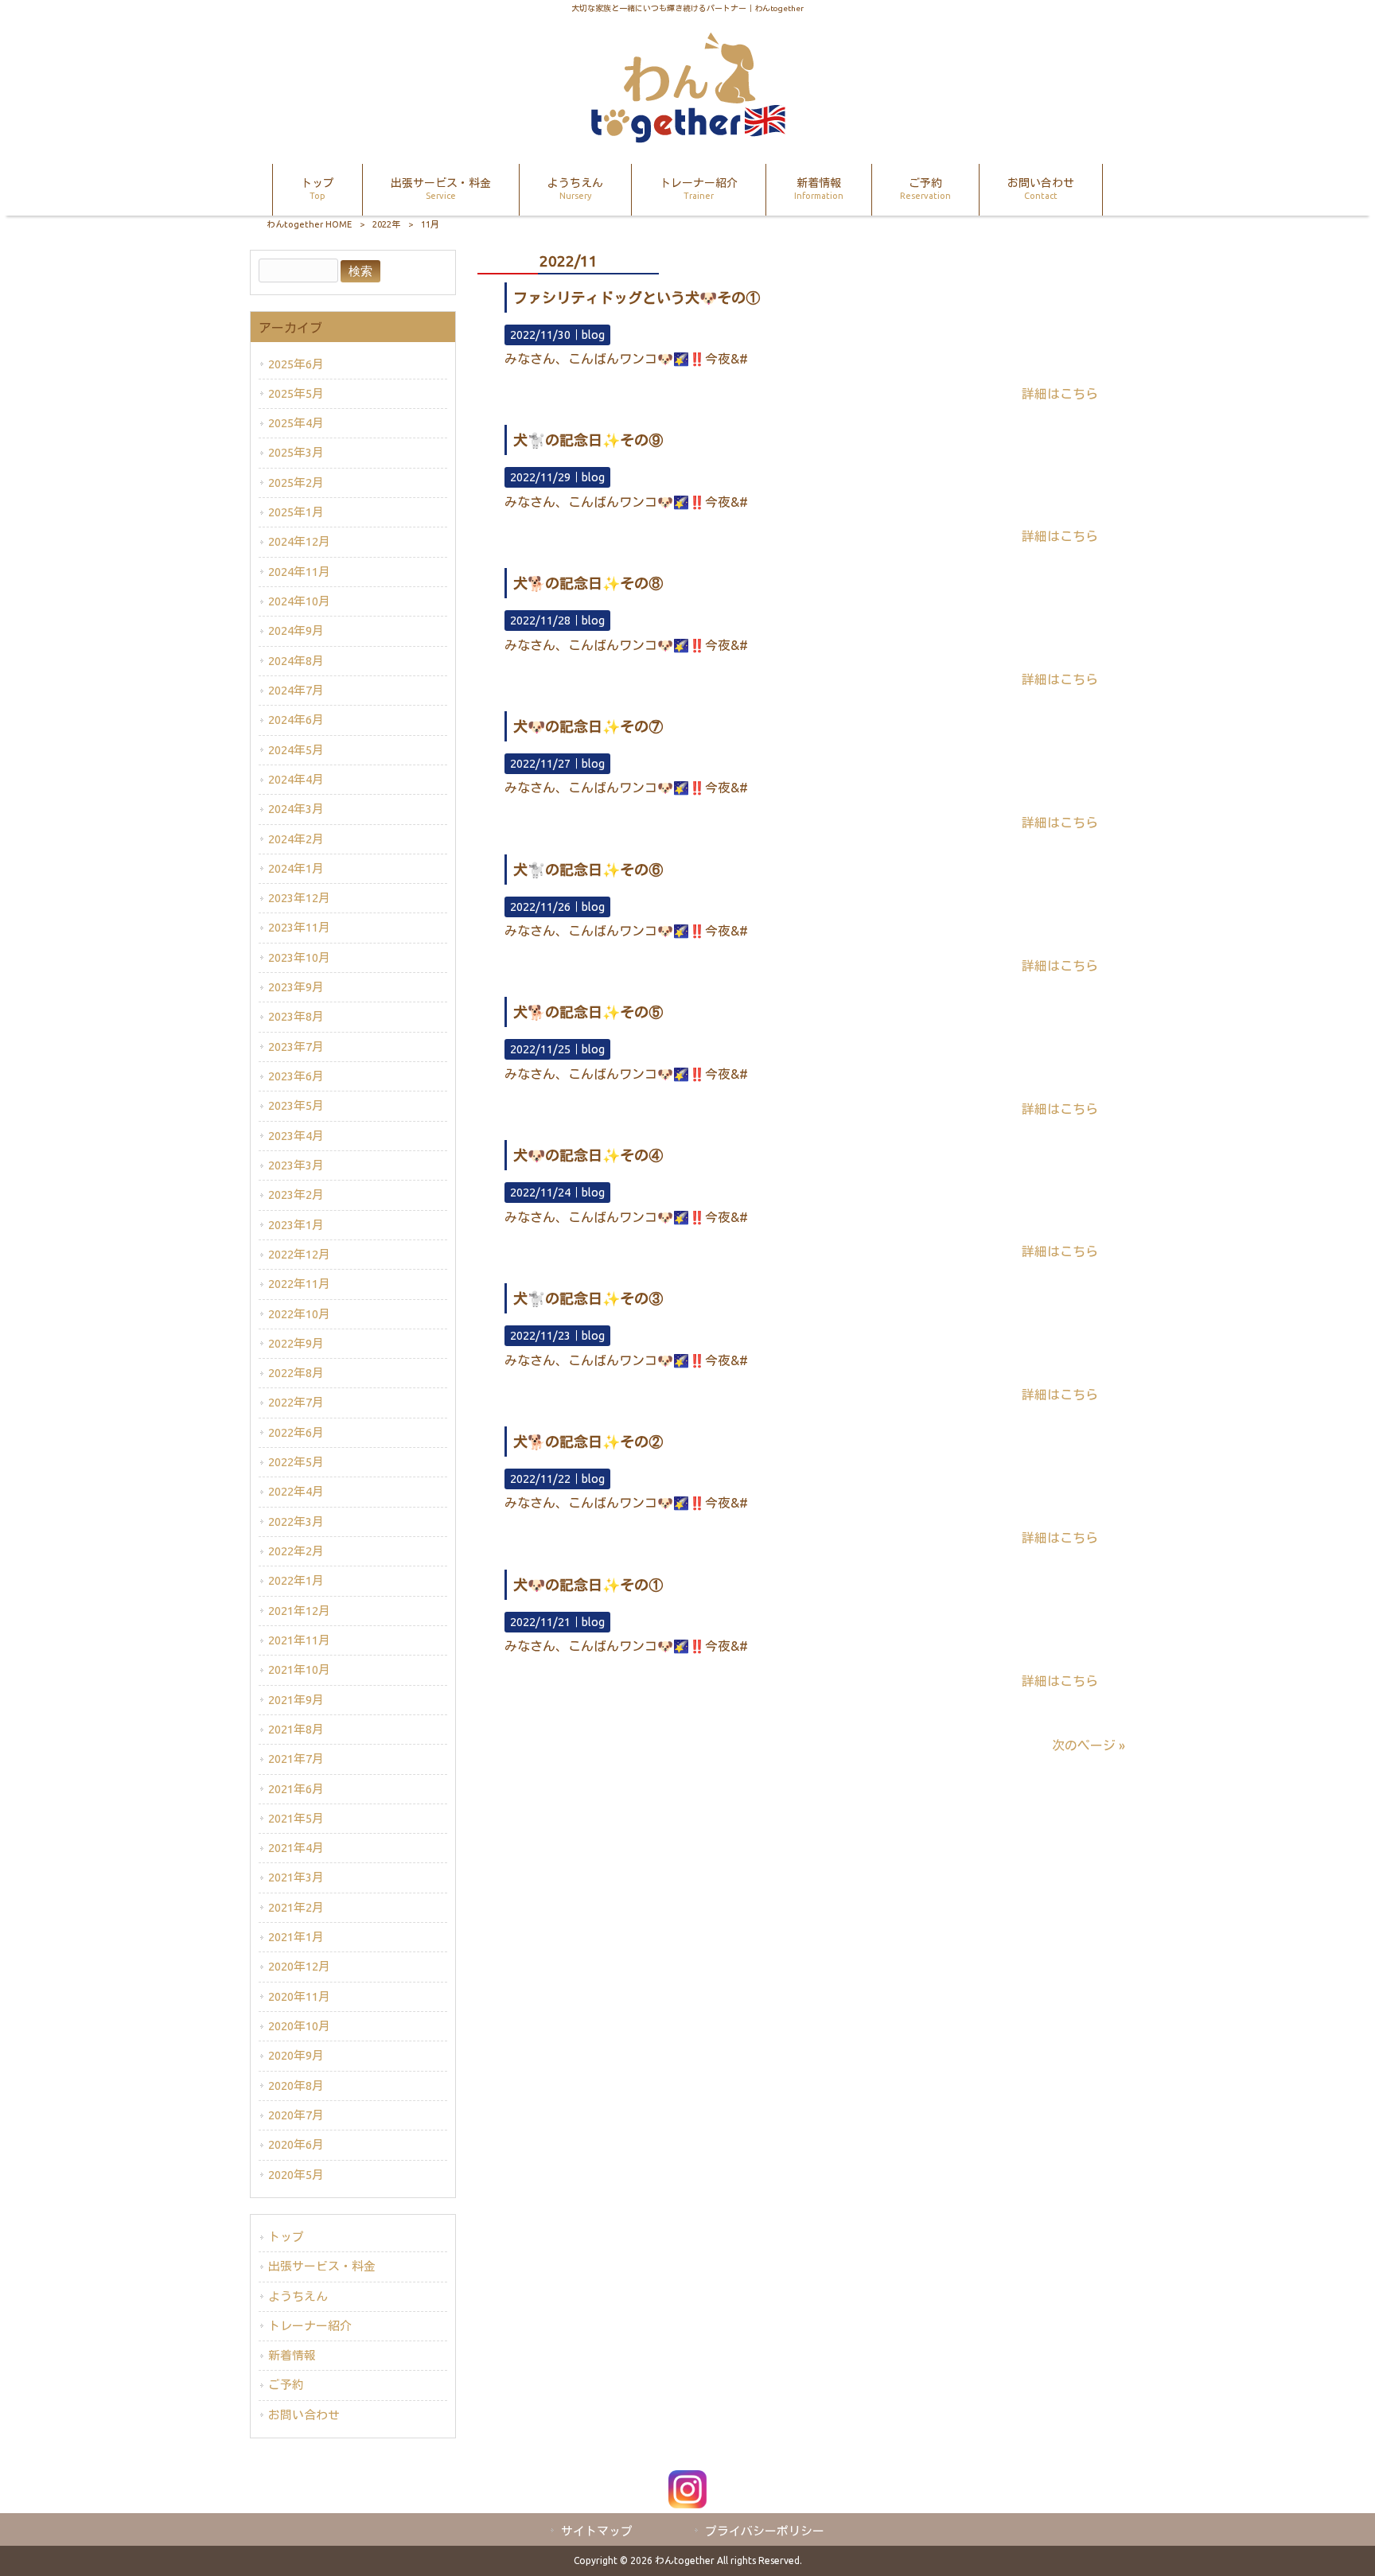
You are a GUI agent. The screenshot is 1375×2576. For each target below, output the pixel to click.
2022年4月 (296, 1491)
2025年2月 (296, 483)
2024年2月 (296, 839)
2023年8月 (296, 1016)
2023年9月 (296, 987)
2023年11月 (299, 927)
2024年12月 (299, 541)
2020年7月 (296, 2115)
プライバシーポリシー (765, 2531)
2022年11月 (299, 1284)
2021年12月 (299, 1611)
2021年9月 (296, 1700)
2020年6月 (296, 2144)
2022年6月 (296, 1432)
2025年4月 (296, 423)
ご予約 (286, 2385)
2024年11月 (299, 572)
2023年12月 (299, 898)
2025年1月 (296, 512)
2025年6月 (296, 364)
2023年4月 (296, 1136)
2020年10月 (299, 2026)
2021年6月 (296, 1789)
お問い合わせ (304, 2415)
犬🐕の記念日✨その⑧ (588, 583)
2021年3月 (296, 1877)
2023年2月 (296, 1195)
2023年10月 (299, 957)
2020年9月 (296, 2055)
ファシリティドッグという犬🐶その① (637, 298)
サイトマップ (597, 2531)
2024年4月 (296, 779)
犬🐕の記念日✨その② (588, 1442)
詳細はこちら (1060, 394)
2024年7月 (296, 690)
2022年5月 (296, 1462)
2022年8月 (296, 1373)
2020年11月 (299, 1996)
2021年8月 (296, 1729)
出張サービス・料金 (322, 2266)
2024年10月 (299, 601)
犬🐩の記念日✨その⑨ (588, 440)
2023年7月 (296, 1047)
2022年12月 (299, 1254)
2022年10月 (299, 1314)
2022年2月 (296, 1551)
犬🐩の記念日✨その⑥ (588, 870)
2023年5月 (296, 1105)
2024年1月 (296, 868)
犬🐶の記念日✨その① (588, 1585)
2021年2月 (296, 1907)
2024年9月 (296, 630)
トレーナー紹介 (310, 2326)
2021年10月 (299, 1669)
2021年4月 (296, 1848)
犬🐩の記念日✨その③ (588, 1298)
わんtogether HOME (309, 224)
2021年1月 (296, 1937)
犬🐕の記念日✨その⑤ (588, 1012)
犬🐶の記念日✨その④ (588, 1155)
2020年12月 (299, 1966)
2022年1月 (296, 1580)
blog (593, 335)
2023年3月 (296, 1165)
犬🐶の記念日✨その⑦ (588, 726)
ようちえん (298, 2296)
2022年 (386, 224)
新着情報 (292, 2355)
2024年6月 (296, 720)
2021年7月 (296, 1759)
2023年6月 (296, 1076)
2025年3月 (296, 452)
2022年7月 (296, 1402)
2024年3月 (296, 809)
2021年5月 (296, 1818)
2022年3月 (296, 1521)
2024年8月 (296, 661)
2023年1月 (296, 1225)
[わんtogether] (687, 138)
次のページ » (1089, 1745)
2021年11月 (299, 1640)
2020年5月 (296, 2175)
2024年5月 (296, 750)
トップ (286, 2237)
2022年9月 (296, 1343)
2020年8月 (296, 2086)
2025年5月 (296, 393)
